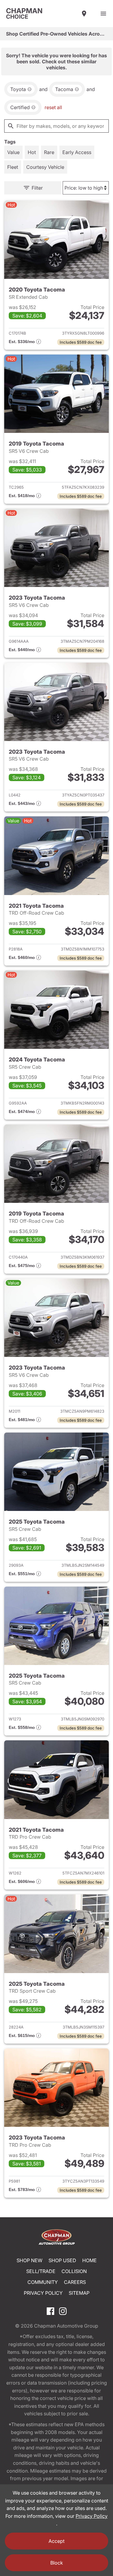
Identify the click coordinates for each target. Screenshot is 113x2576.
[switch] (103, 14)
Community (43, 2282)
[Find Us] (84, 14)
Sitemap (79, 2293)
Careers (75, 2282)
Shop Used (62, 2260)
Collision (74, 2271)
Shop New (30, 2260)
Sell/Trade (41, 2271)
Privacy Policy (43, 2293)
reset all (53, 107)
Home (89, 2260)
